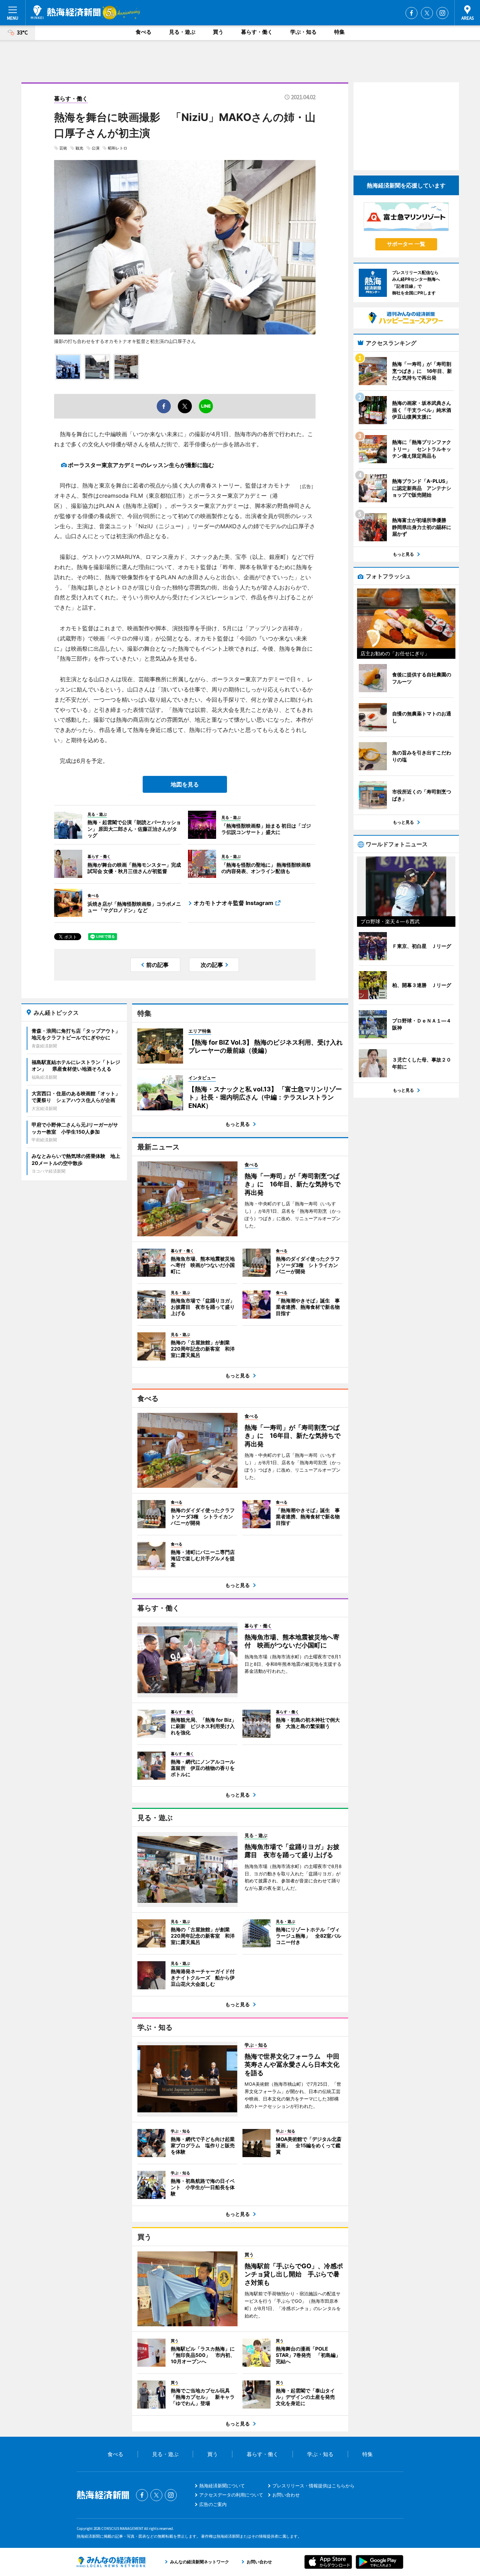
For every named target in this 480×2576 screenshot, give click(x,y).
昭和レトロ (118, 148)
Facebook (411, 13)
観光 (79, 148)
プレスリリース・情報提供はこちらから (313, 2486)
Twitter (427, 13)
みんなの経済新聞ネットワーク (111, 2562)
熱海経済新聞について (222, 2486)
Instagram (442, 13)
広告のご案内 (213, 2504)
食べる (144, 32)
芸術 (63, 148)
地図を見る (185, 784)
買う (218, 32)
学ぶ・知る (303, 32)
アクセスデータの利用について (231, 2495)
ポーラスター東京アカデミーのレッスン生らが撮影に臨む (141, 465)
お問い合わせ (286, 2495)
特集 (339, 32)
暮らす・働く (257, 32)
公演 (96, 148)
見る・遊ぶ (182, 32)
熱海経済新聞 (66, 12)
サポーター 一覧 (406, 244)
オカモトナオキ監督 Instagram (233, 903)
